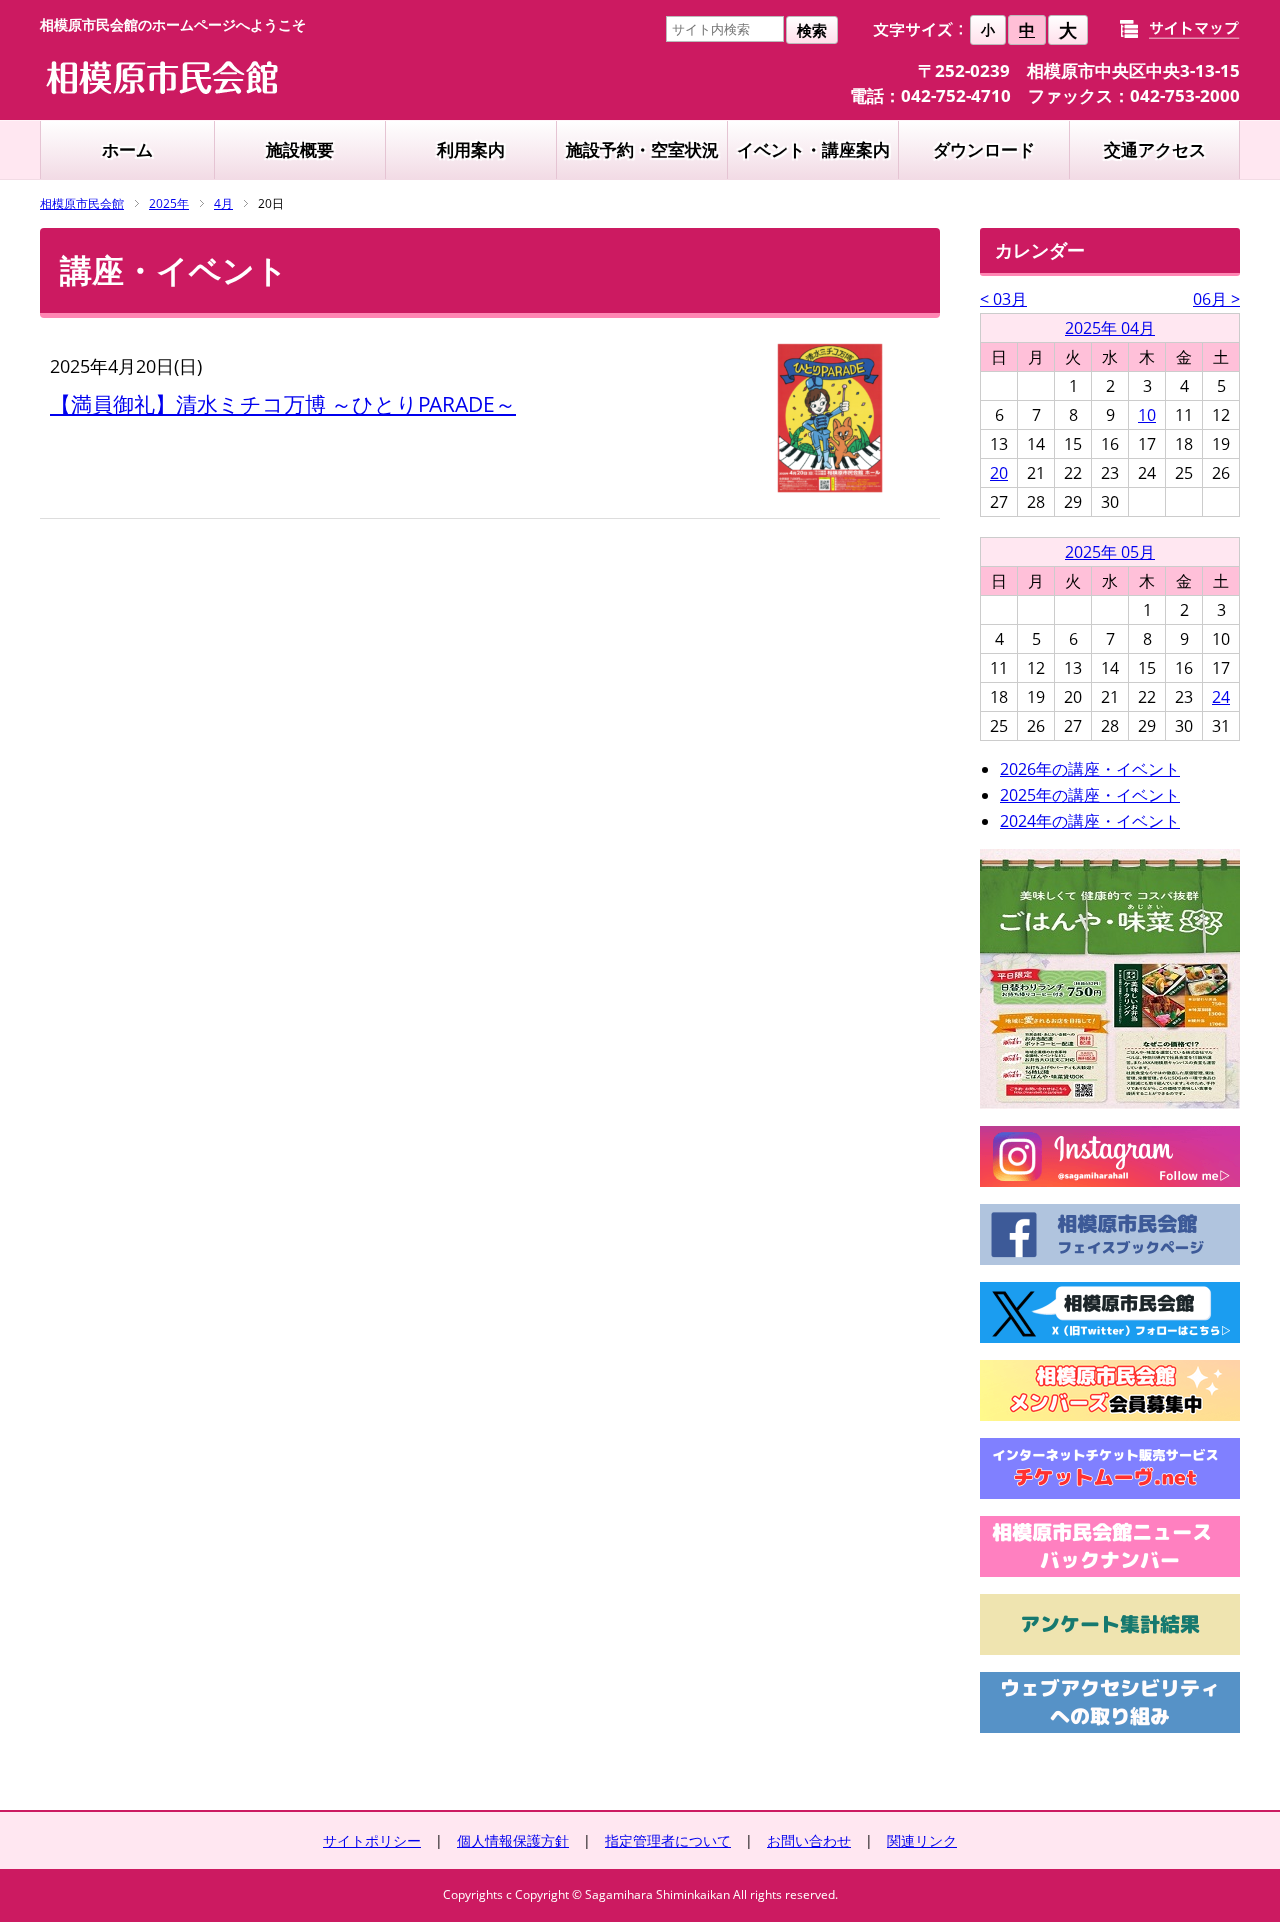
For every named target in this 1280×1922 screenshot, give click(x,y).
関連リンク (922, 1840)
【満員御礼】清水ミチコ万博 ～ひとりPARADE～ (283, 404)
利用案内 (471, 149)
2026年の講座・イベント (1090, 769)
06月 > (1216, 299)
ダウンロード (984, 149)
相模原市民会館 (82, 203)
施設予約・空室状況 (642, 149)
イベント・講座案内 (813, 149)
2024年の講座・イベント (1090, 821)
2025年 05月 (1110, 552)
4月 (223, 203)
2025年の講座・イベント (1090, 795)
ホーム (127, 149)
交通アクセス (1155, 149)
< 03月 (1003, 299)
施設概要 (300, 149)
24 (1221, 697)
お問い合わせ (809, 1840)
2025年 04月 (1110, 328)
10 (1147, 415)
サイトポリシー (372, 1840)
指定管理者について (668, 1840)
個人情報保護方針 (513, 1840)
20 (999, 473)
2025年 (169, 203)
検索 (812, 30)
